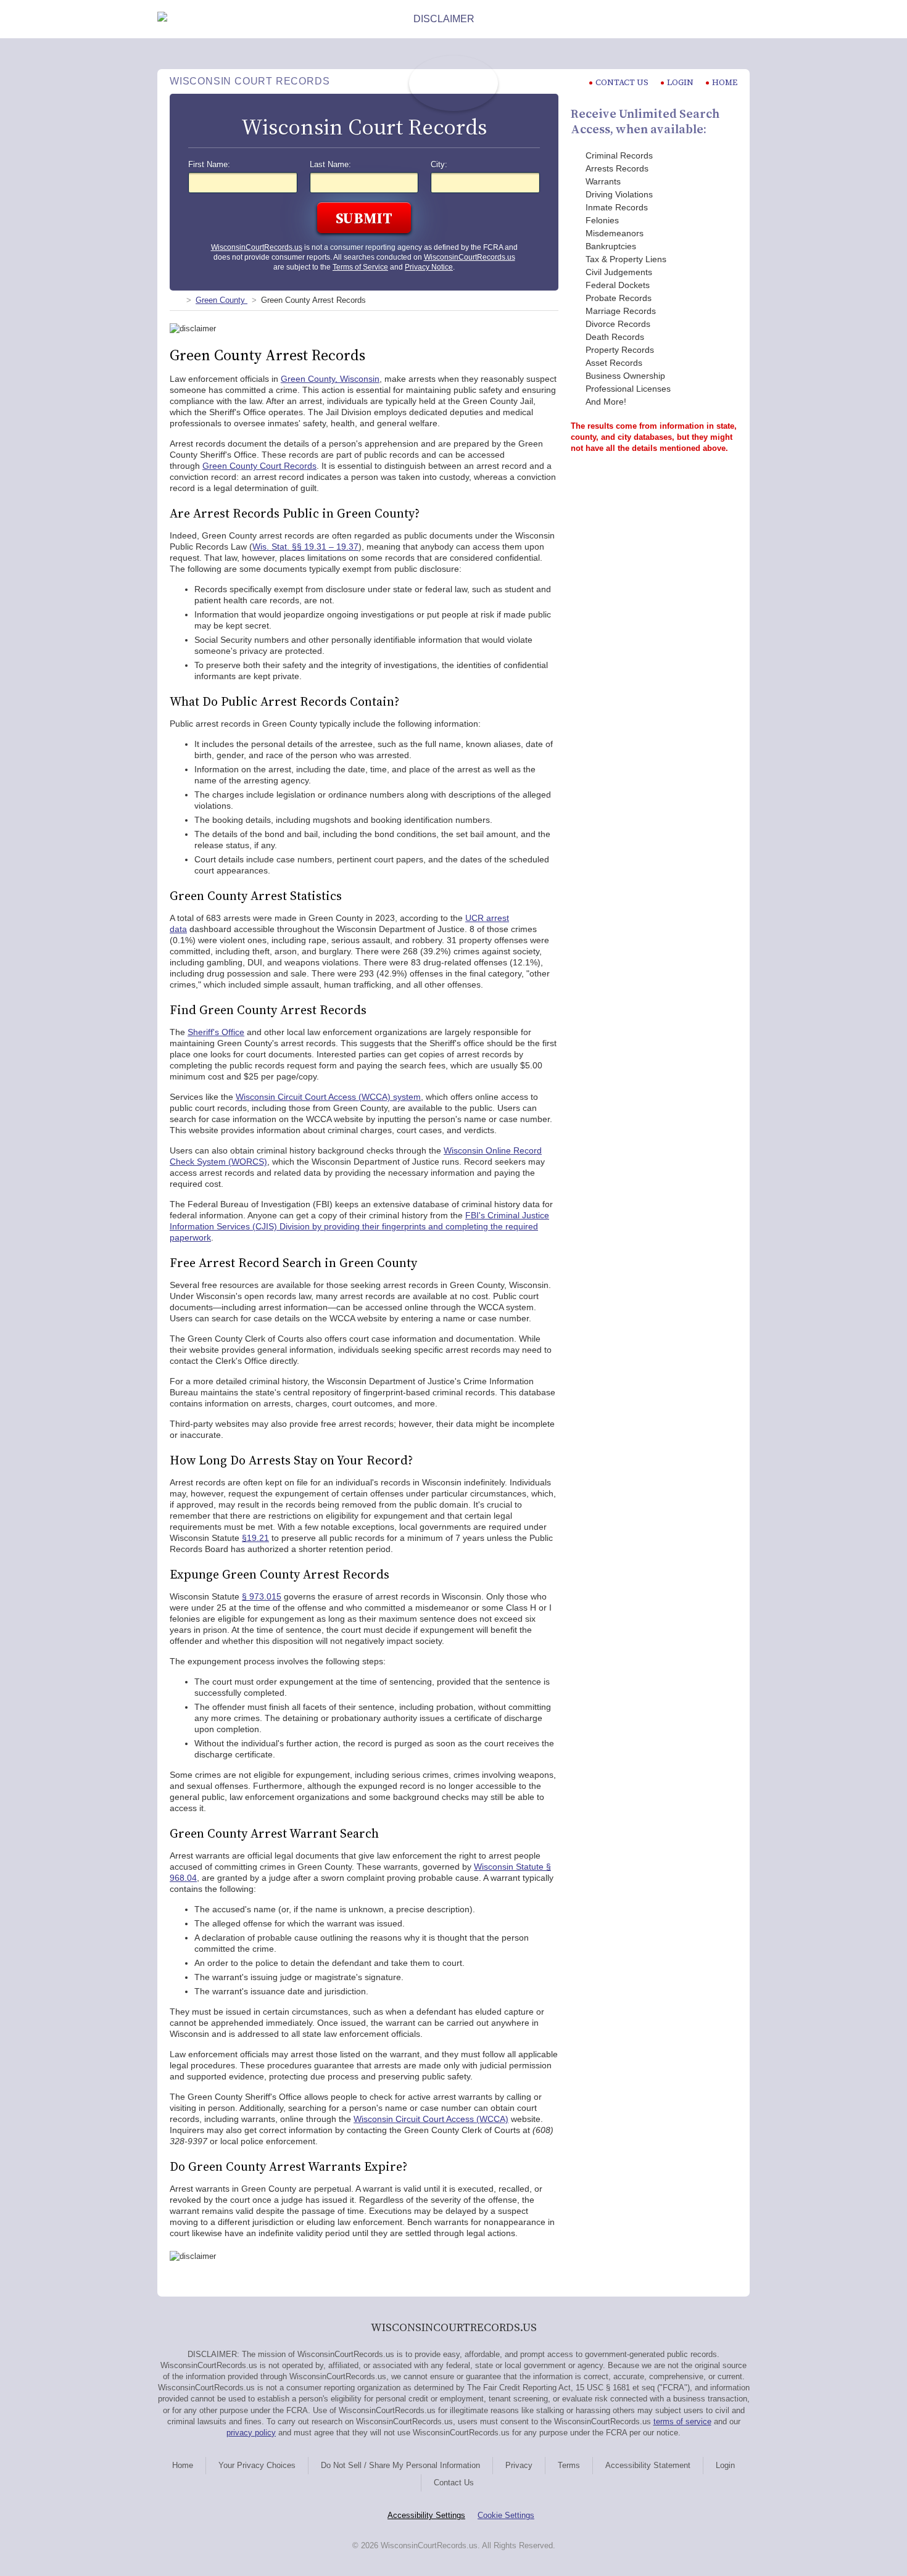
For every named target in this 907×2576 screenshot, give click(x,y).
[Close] (740, 19)
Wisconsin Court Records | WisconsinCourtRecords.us (453, 83)
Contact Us (454, 2483)
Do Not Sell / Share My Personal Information (400, 2465)
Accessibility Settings (426, 2515)
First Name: (209, 165)
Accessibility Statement (648, 2465)
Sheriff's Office (216, 1032)
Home (725, 82)
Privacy (519, 2465)
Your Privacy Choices (257, 2465)
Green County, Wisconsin (330, 379)
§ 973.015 (262, 1596)
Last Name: (330, 165)
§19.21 (255, 1538)
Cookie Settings (506, 2515)
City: (439, 165)
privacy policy (251, 2433)
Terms (569, 2465)
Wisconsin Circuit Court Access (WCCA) (431, 2119)
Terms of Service (360, 267)
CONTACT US (622, 82)
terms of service (682, 2421)
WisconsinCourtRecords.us (257, 247)
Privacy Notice (429, 267)
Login (680, 82)
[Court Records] (175, 300)
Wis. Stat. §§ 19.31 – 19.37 (305, 547)
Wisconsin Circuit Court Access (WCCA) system (328, 1097)
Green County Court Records (259, 466)
